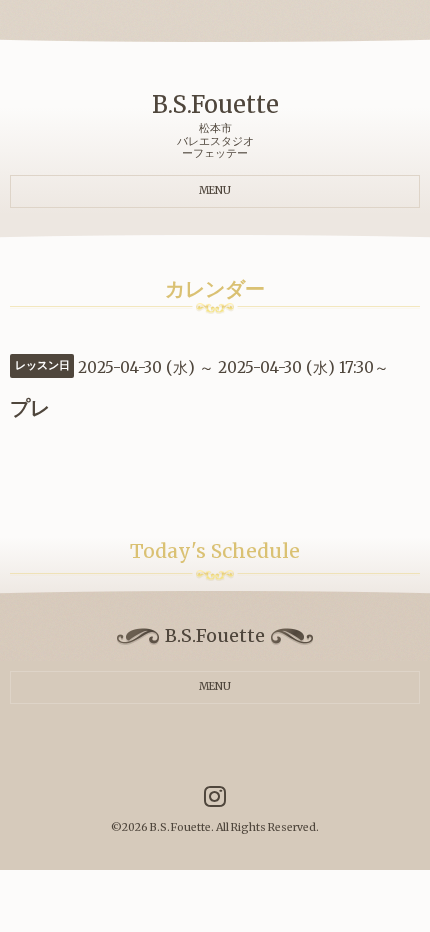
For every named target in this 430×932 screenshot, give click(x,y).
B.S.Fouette (215, 104)
